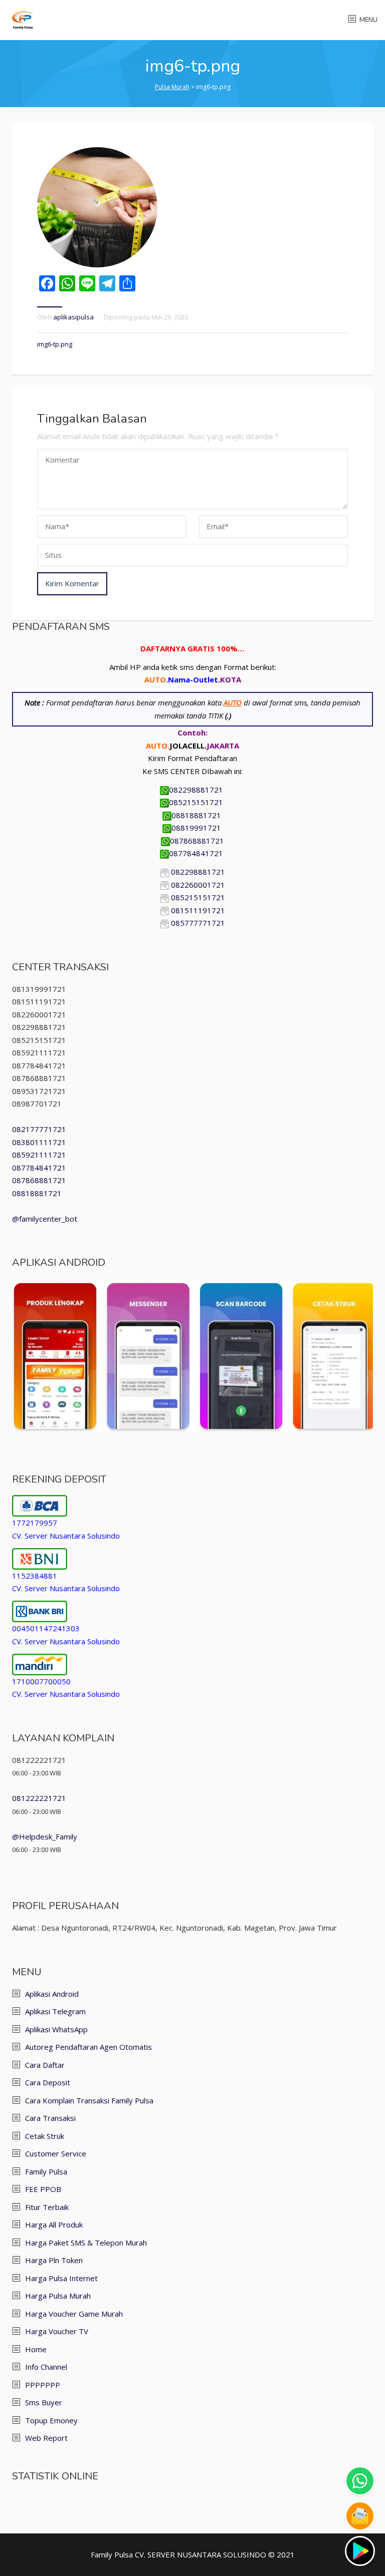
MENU (368, 20)
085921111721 (39, 1155)
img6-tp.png (55, 344)
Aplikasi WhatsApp (56, 2029)
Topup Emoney (51, 2420)
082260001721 (198, 885)
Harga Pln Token (54, 2260)
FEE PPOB (43, 2189)
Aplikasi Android (52, 1994)
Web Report (46, 2438)
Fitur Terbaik (47, 2207)
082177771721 (39, 1129)
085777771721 (198, 923)
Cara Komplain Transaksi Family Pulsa (89, 2100)
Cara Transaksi (50, 2118)
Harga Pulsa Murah (58, 2296)
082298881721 (197, 790)
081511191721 (198, 910)
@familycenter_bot (45, 1219)
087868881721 (197, 841)
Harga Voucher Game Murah (74, 2314)
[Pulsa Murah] (23, 19)
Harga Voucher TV (57, 2331)
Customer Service (56, 2153)
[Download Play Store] (360, 2551)
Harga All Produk (54, 2225)
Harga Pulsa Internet (61, 2278)
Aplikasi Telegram (55, 2011)
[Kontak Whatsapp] (360, 2481)
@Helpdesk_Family (45, 1836)
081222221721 (39, 1798)
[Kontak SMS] (360, 2516)
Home (36, 2349)
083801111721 (39, 1142)
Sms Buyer (44, 2402)
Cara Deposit (48, 2082)
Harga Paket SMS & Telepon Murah (86, 2243)
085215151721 (197, 802)
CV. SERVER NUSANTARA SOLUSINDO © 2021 (215, 2554)
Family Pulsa (46, 2171)
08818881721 (197, 815)
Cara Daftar (45, 2065)
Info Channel (46, 2367)
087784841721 (197, 853)
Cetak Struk (45, 2136)
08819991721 (197, 828)
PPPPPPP (43, 2385)
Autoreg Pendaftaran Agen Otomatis (88, 2047)
